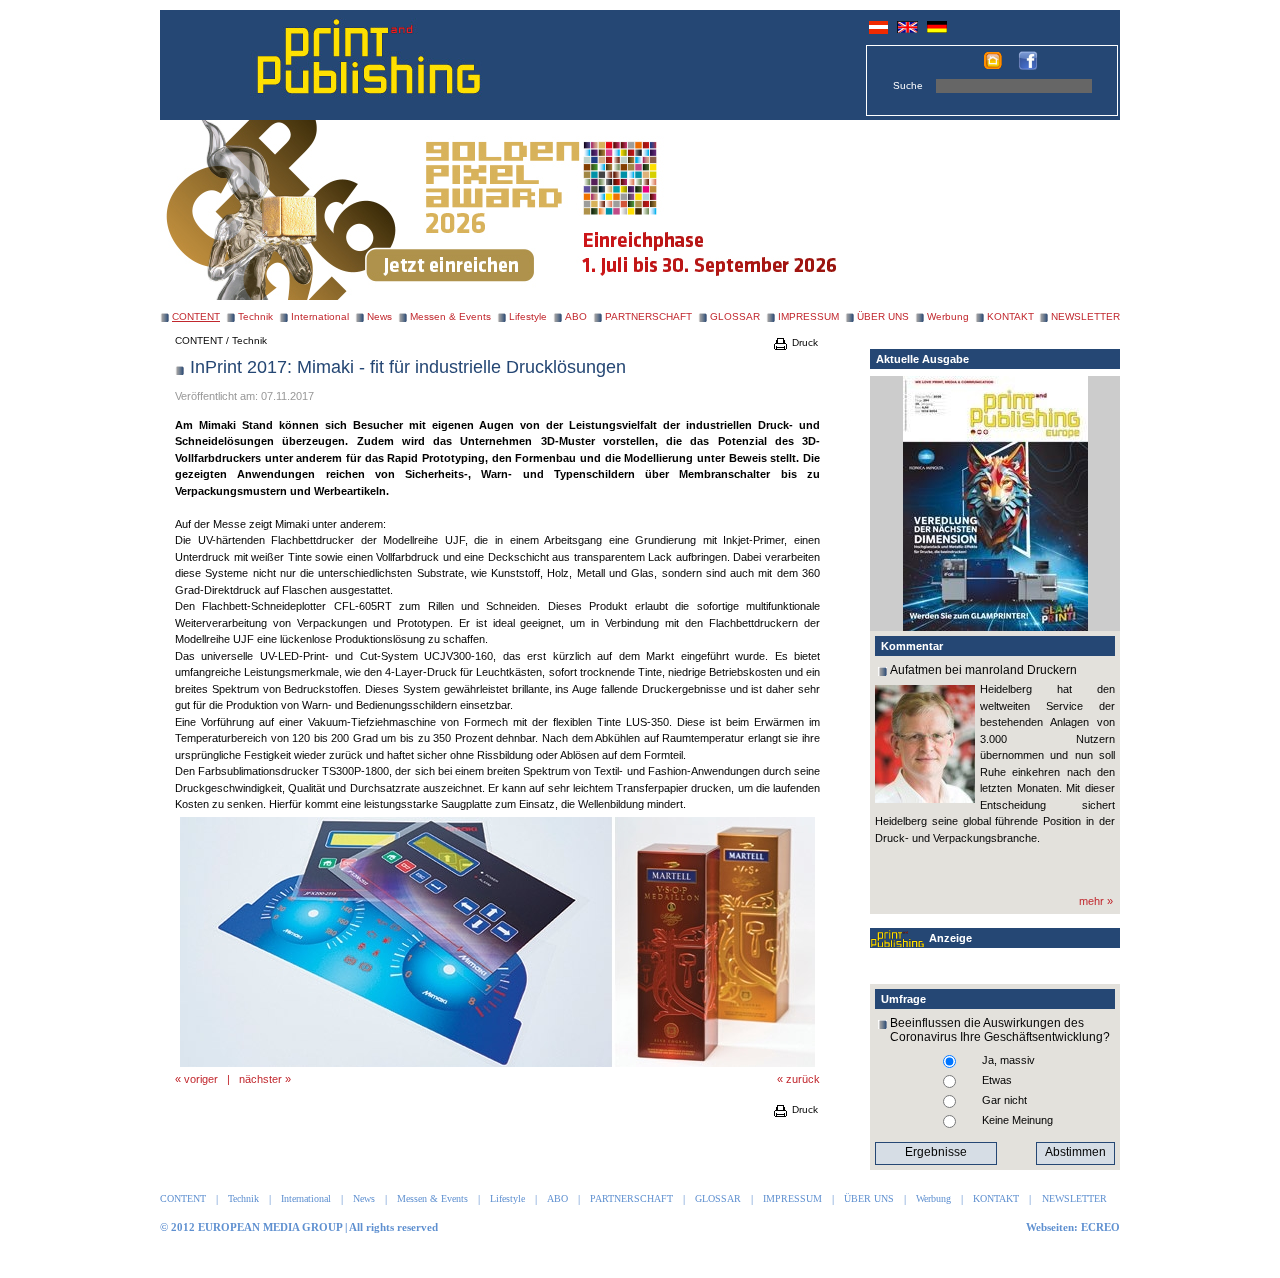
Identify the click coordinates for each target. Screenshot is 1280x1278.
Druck (803, 342)
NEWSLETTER (1085, 316)
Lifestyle (528, 316)
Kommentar (912, 646)
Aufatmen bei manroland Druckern (983, 670)
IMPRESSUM (808, 316)
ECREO (1100, 1227)
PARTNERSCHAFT (648, 316)
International (320, 316)
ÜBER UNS (883, 316)
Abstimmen (1075, 1152)
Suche (908, 85)
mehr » (1096, 901)
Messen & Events (450, 316)
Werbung (948, 316)
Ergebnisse (936, 1152)
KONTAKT (1010, 316)
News (379, 316)
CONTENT (199, 340)
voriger (201, 1079)
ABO (576, 316)
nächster (260, 1079)
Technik (255, 316)
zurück (803, 1079)
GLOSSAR (735, 316)
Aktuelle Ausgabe (922, 359)
